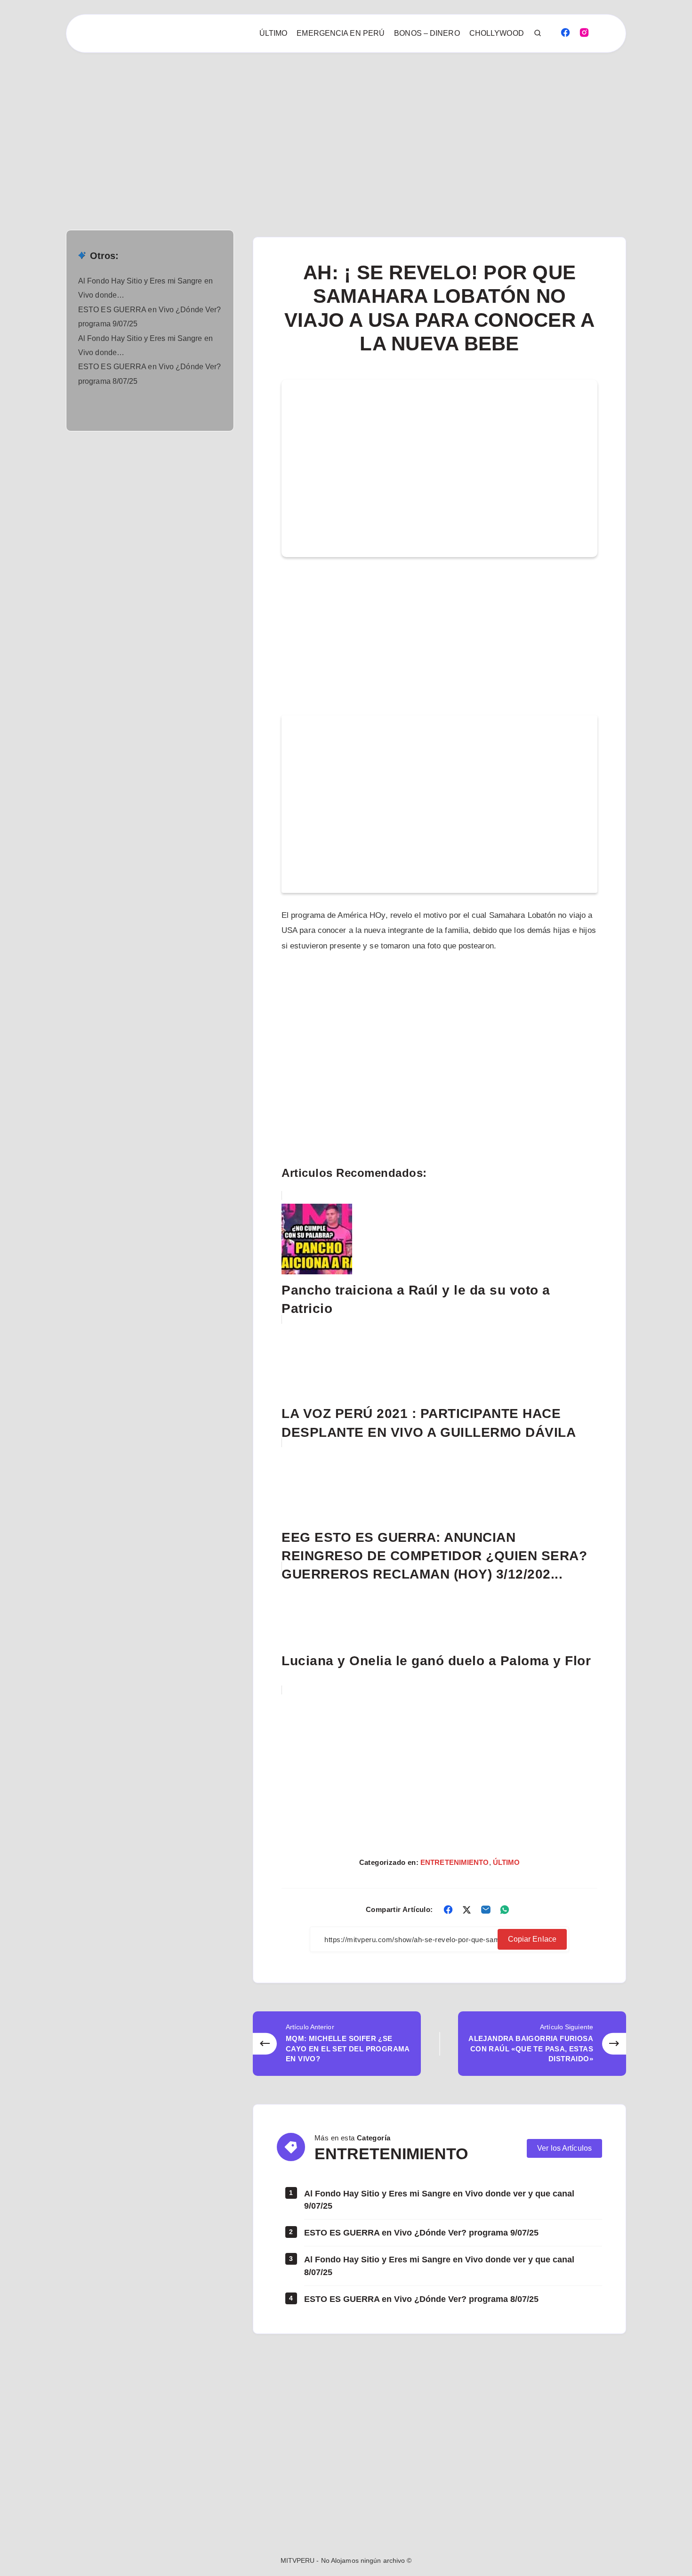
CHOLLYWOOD (497, 33)
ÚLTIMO (274, 33)
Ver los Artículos (564, 2148)
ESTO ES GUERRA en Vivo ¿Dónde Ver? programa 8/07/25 (421, 2299)
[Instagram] (584, 32)
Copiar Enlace (532, 1939)
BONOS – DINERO (427, 33)
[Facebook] (565, 32)
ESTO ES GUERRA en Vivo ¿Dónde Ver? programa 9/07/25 (421, 2233)
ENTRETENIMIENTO (455, 1862)
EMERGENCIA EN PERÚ (341, 33)
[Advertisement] (282, 122)
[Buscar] (538, 33)
